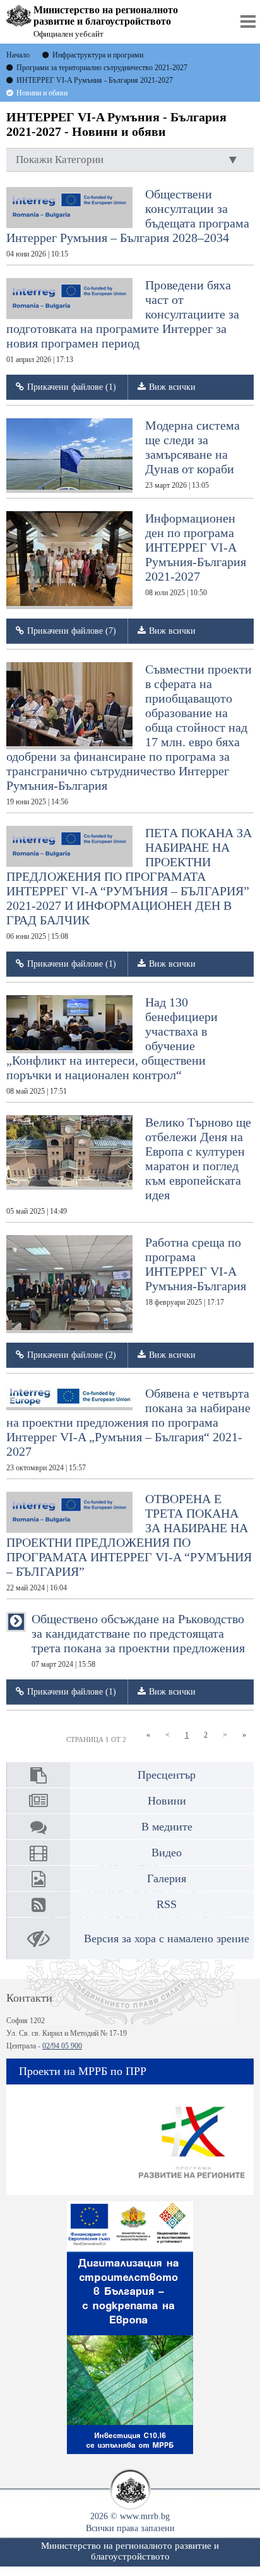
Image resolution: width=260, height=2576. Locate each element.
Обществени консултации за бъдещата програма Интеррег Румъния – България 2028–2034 (128, 223)
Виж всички (172, 387)
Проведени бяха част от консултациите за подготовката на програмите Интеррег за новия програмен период (123, 321)
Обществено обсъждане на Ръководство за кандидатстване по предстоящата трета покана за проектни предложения (138, 1640)
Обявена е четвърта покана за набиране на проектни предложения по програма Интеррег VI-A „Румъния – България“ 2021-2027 (128, 1429)
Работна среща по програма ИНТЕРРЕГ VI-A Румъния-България (196, 1271)
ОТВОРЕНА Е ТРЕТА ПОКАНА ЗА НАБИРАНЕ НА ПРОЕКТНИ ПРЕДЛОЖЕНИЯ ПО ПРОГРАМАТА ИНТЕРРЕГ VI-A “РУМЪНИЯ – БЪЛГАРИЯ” (129, 1542)
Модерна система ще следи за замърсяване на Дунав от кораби (192, 454)
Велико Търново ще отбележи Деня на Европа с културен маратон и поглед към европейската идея (129, 1165)
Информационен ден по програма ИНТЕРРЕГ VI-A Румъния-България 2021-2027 (196, 554)
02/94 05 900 (62, 2046)
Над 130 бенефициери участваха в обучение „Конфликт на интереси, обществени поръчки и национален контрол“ (112, 1045)
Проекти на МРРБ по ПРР (83, 2071)
